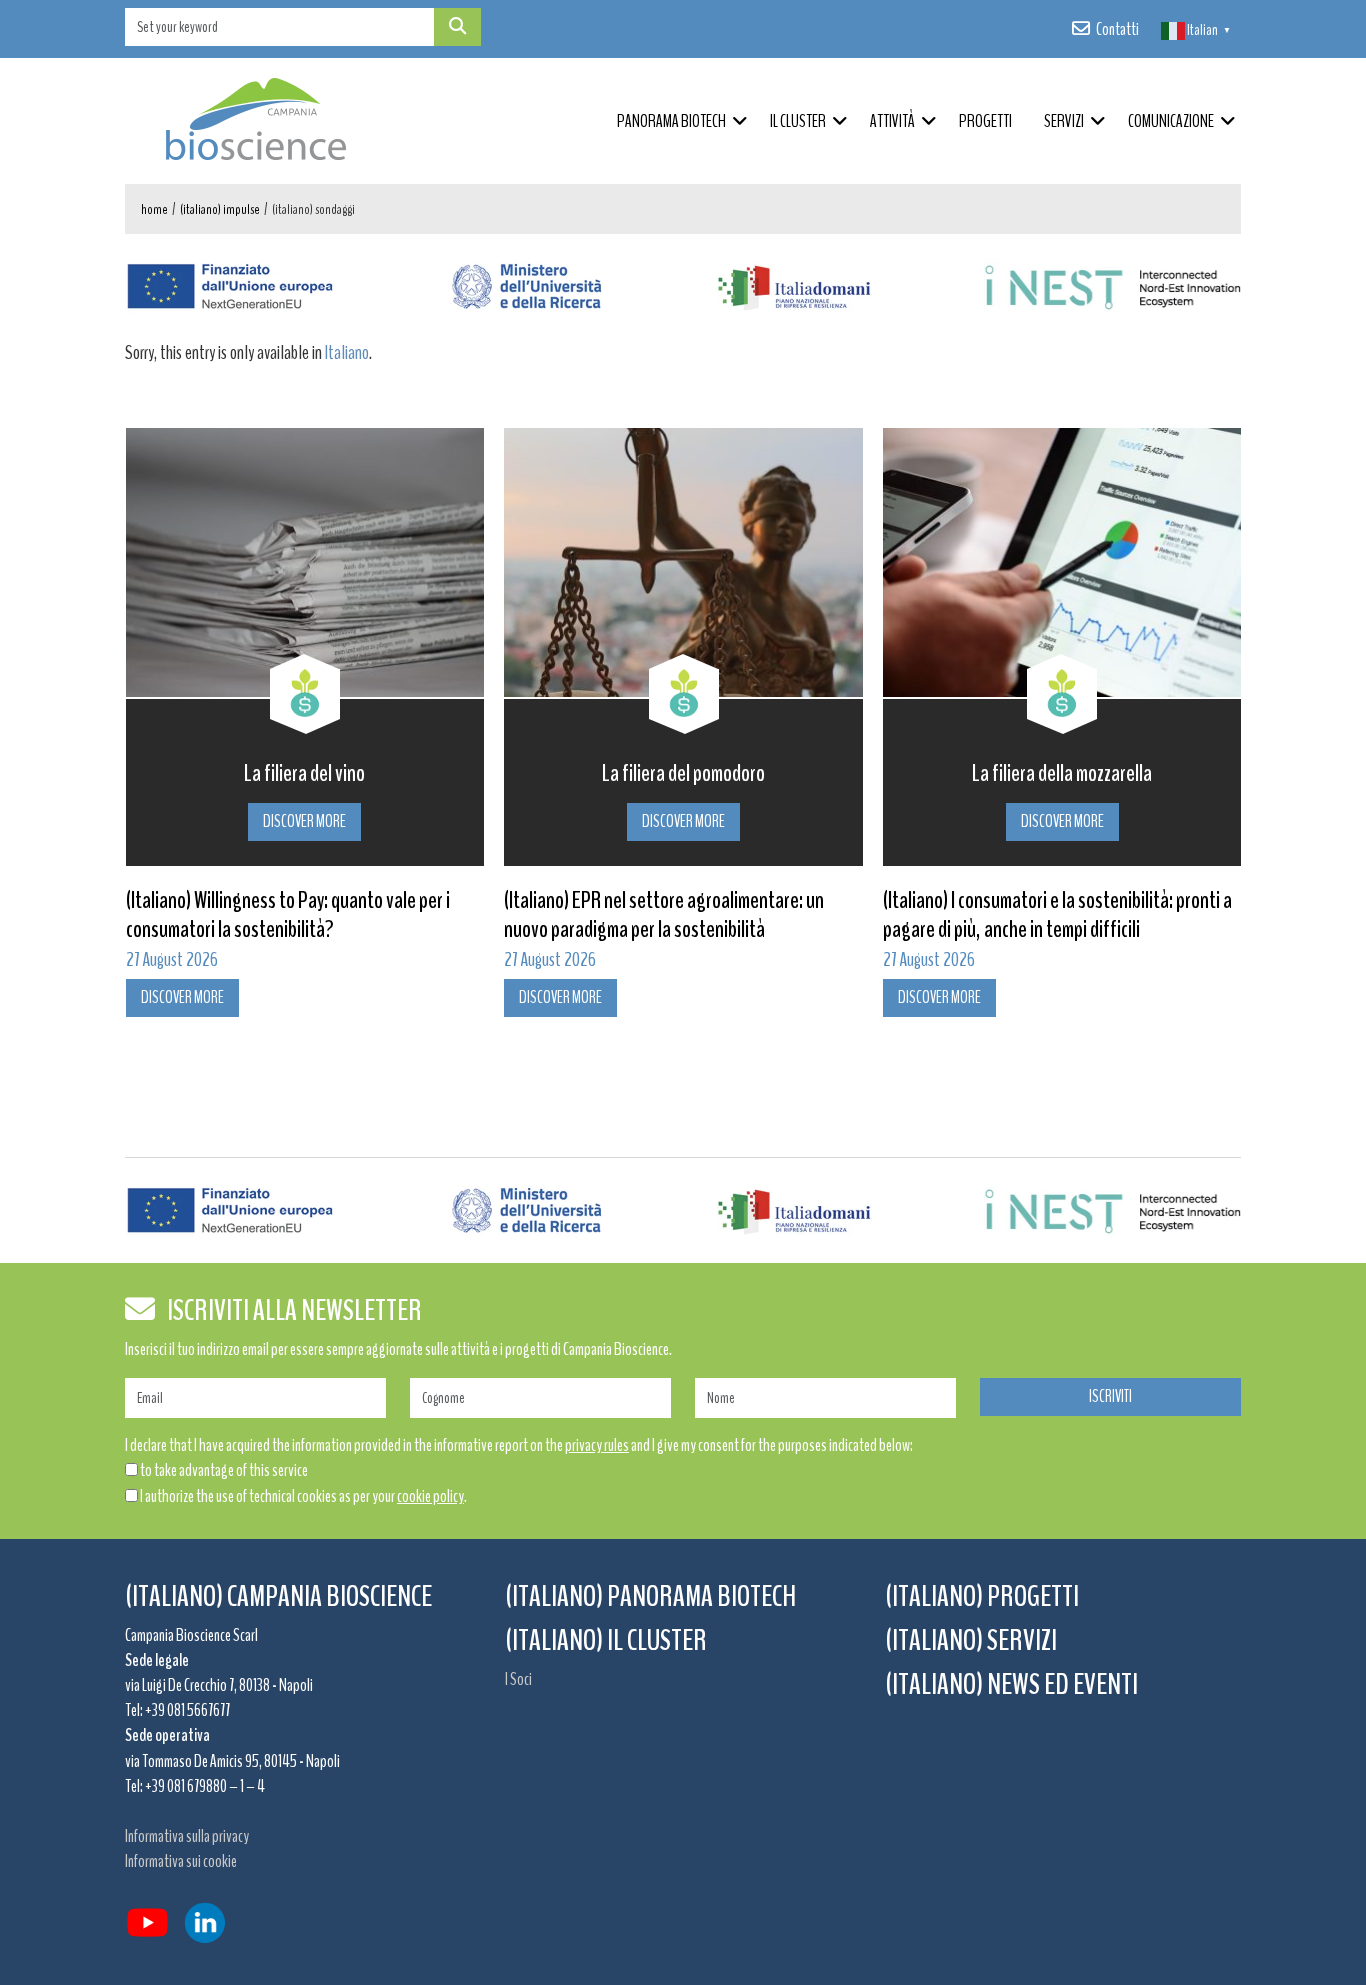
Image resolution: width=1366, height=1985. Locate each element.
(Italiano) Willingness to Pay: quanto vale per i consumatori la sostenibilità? (1156, 914)
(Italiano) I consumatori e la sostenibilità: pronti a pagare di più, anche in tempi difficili (789, 914)
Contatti (1117, 29)
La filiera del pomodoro (416, 773)
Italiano (347, 352)
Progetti (985, 121)
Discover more (416, 821)
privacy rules (597, 1445)
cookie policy (430, 1496)
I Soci (518, 1679)
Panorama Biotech (671, 121)
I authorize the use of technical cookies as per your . (303, 1496)
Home (154, 209)
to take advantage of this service (224, 1470)
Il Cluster (798, 121)
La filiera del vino (1173, 773)
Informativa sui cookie (181, 1861)
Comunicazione (1171, 121)
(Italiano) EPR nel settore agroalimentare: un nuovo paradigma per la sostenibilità (397, 914)
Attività (892, 121)
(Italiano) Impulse (220, 209)
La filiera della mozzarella (795, 773)
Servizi (1064, 121)
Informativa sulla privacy (187, 1836)
